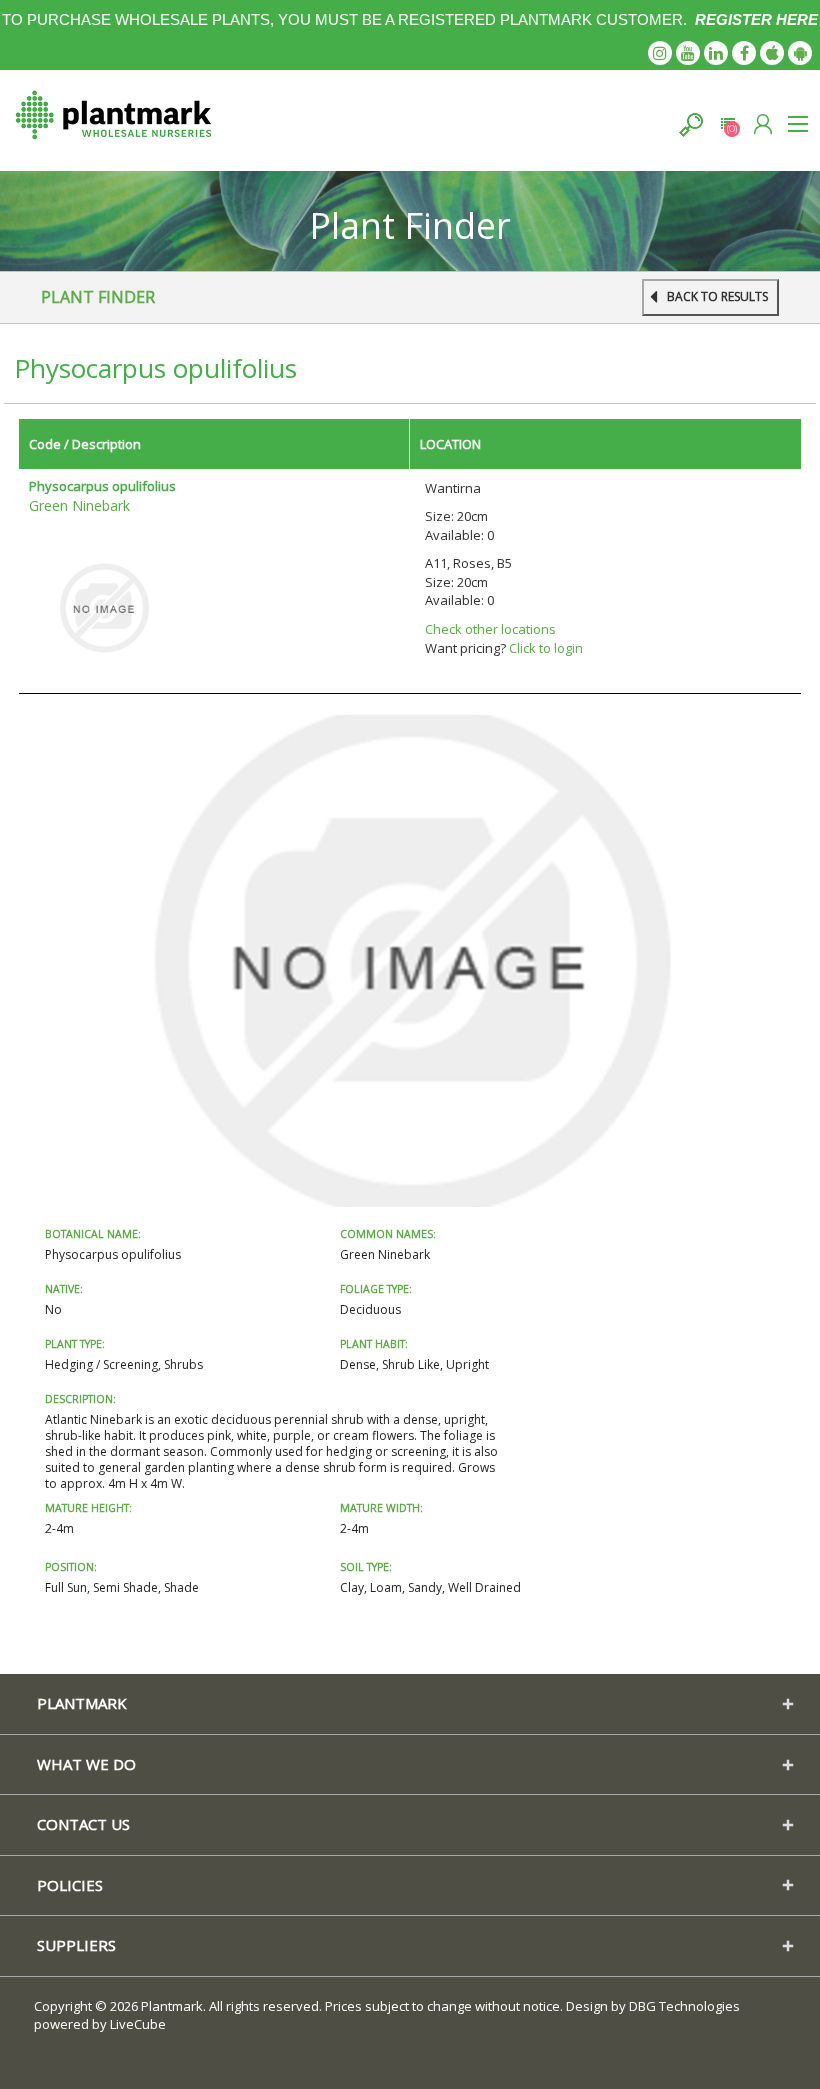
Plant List (727, 124)
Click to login (546, 648)
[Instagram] (660, 53)
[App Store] (772, 53)
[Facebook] (744, 53)
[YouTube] (688, 53)
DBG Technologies (684, 2006)
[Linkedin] (716, 53)
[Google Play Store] (800, 53)
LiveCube (138, 2024)
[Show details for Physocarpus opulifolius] (104, 607)
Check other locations (490, 629)
